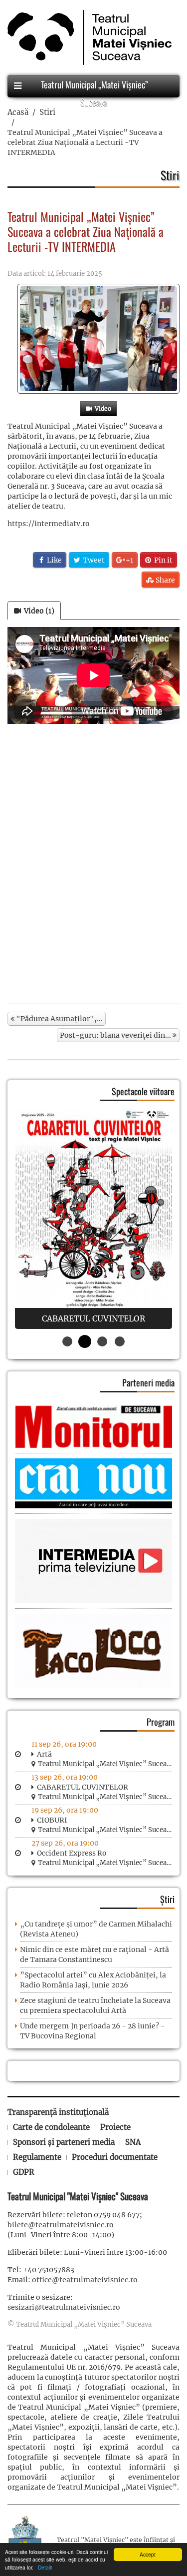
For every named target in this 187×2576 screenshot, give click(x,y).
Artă (44, 1754)
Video (101, 408)
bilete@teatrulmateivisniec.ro (61, 2225)
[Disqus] (93, 864)
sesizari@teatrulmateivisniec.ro (64, 2307)
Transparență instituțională (58, 2112)
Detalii (43, 2567)
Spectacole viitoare (143, 1091)
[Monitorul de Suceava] (93, 1426)
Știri (167, 1899)
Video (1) (38, 611)
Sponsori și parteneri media (64, 2142)
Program (161, 1722)
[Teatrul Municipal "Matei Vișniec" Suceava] (87, 37)
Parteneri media (148, 1382)
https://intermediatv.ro (49, 524)
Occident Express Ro (72, 1853)
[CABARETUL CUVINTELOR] (93, 1219)
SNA (133, 2142)
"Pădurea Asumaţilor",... (59, 1019)
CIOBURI (52, 1820)
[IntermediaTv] (93, 1561)
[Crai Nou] (93, 1483)
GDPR (24, 2172)
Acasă (18, 112)
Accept (148, 2554)
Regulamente (37, 2157)
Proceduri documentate (115, 2157)
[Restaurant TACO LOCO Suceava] (93, 1650)
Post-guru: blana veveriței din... (116, 1035)
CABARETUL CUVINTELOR (83, 1787)
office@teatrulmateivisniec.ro (85, 2280)
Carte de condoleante (51, 2127)
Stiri (47, 112)
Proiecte (115, 2127)
